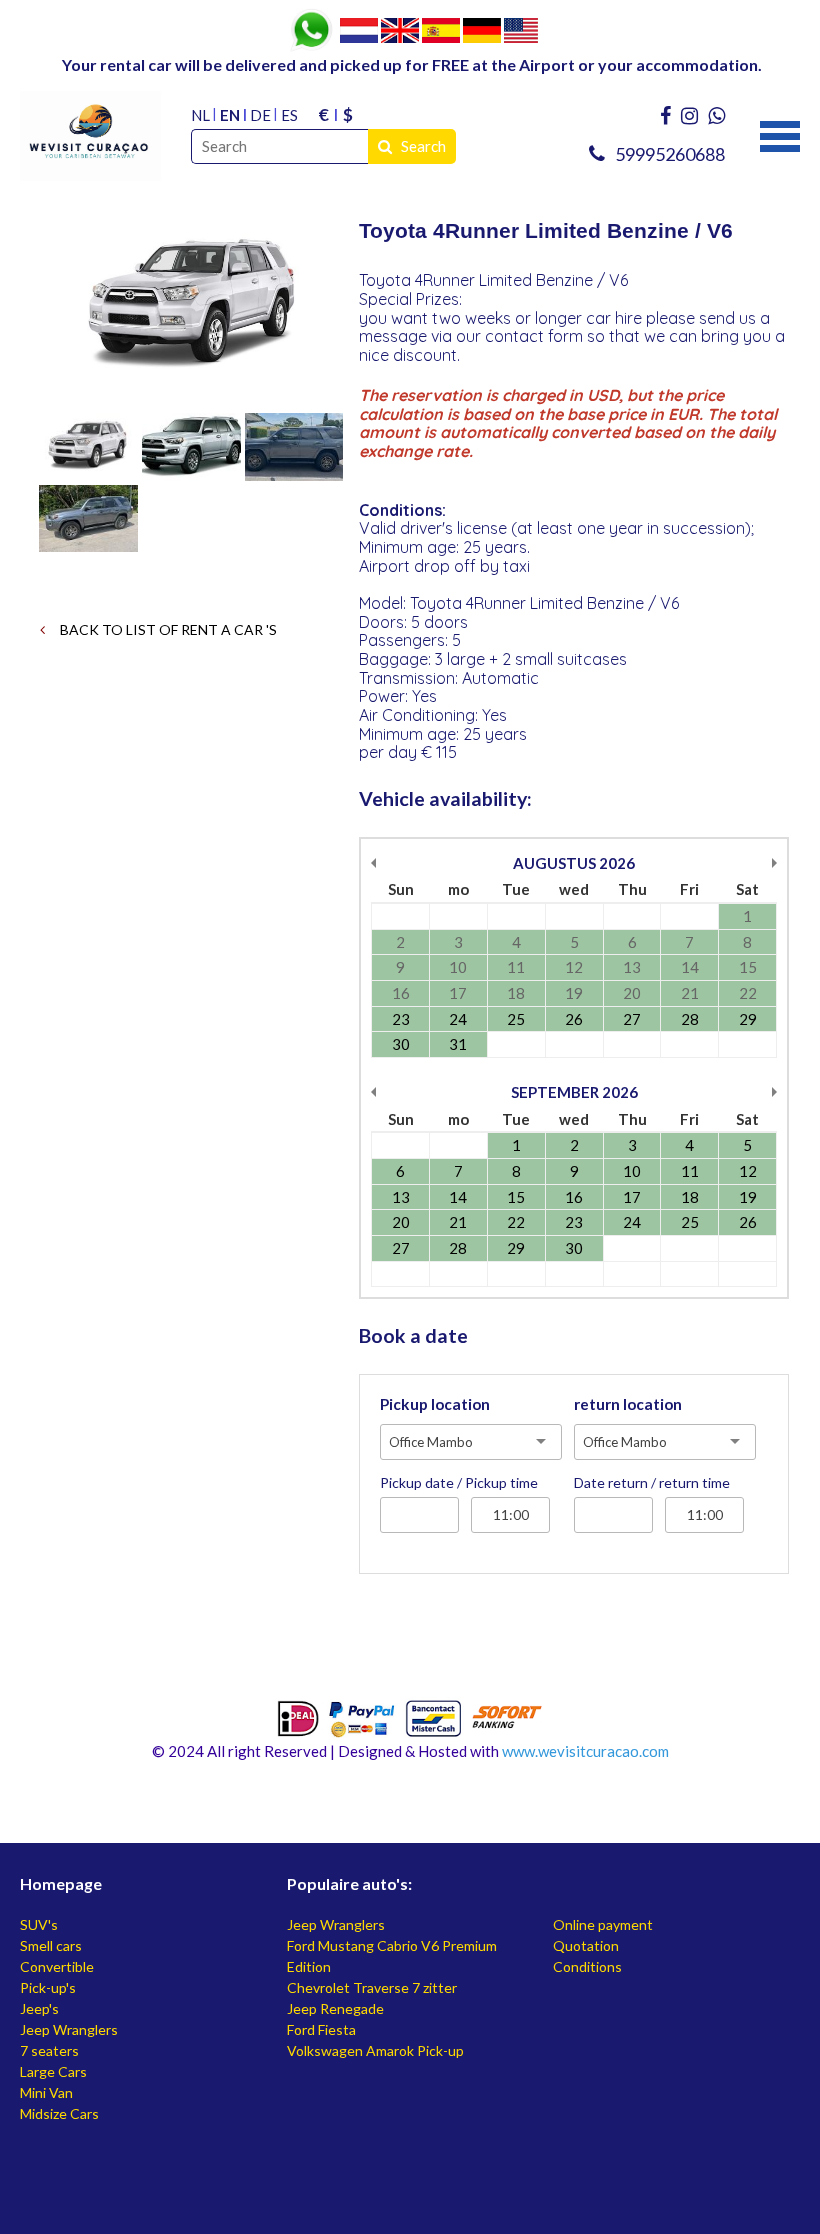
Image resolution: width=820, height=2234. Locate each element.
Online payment (603, 1924)
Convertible (57, 1966)
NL (200, 115)
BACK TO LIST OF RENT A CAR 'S (167, 629)
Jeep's (39, 2008)
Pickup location (435, 1404)
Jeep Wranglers (69, 2029)
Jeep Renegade (335, 2008)
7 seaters (49, 2050)
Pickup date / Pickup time (459, 1482)
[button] (780, 134)
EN (230, 115)
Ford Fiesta (321, 2029)
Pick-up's (48, 1987)
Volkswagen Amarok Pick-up (375, 2050)
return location (628, 1404)
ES (289, 115)
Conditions (587, 1966)
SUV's (39, 1924)
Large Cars (53, 2071)
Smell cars (51, 1945)
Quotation (586, 1945)
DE (260, 115)
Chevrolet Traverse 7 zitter (372, 1987)
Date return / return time (652, 1482)
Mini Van (46, 2092)
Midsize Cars (59, 2113)
